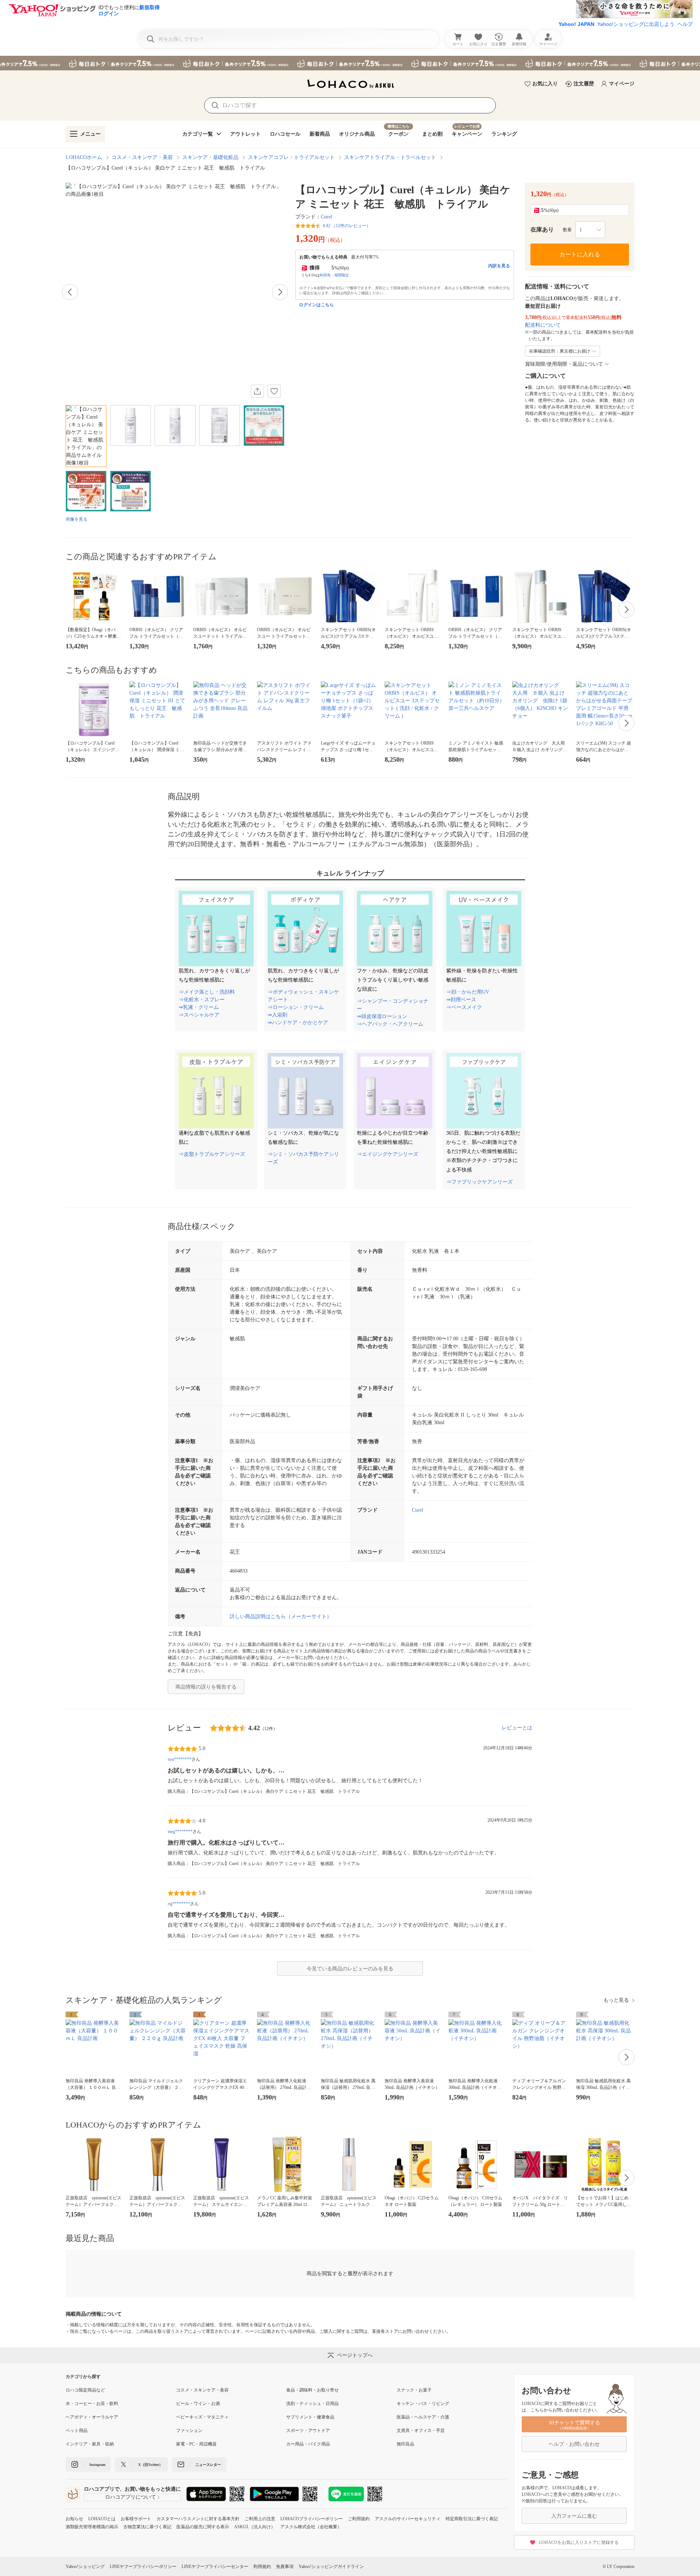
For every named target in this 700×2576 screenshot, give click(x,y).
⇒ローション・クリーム (296, 1007)
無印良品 (405, 2444)
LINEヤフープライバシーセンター (215, 2567)
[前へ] (70, 292)
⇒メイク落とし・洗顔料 (207, 992)
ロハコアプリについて (131, 2497)
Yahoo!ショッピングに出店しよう (636, 24)
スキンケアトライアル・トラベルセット (390, 157)
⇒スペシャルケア (199, 1015)
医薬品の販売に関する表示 (203, 2527)
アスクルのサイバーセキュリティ (408, 2519)
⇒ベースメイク (464, 1007)
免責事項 (285, 2567)
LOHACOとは (102, 2519)
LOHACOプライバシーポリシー (312, 2519)
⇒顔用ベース (461, 1000)
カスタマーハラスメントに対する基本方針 (198, 2519)
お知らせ (74, 2519)
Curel (326, 217)
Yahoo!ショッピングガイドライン (331, 2567)
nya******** (180, 1759)
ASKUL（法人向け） (255, 2527)
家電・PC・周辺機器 (196, 2444)
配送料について (543, 325)
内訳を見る (499, 266)
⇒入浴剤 (277, 1015)
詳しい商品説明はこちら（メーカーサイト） (281, 1617)
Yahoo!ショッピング (85, 2567)
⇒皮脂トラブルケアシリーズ (212, 1154)
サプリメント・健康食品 (310, 2417)
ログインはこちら (316, 305)
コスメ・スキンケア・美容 (142, 157)
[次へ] (280, 292)
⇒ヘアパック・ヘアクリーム (390, 1024)
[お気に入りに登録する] (274, 391)
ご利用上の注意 (260, 2519)
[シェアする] (257, 391)
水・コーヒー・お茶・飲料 (92, 2404)
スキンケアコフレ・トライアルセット (291, 157)
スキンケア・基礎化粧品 (210, 157)
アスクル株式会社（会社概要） (311, 2527)
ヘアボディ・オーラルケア (92, 2417)
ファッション (189, 2431)
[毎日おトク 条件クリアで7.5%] (350, 63)
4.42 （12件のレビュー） (347, 226)
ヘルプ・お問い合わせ (574, 2444)
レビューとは (517, 1728)
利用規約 (262, 2567)
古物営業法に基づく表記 (147, 2527)
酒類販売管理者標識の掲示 (92, 2527)
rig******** (179, 1904)
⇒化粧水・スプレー (202, 1000)
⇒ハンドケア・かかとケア (298, 1023)
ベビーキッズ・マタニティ (202, 2417)
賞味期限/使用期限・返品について (564, 364)
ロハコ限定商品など (85, 2390)
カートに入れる (580, 254)
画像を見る (77, 519)
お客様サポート (136, 2519)
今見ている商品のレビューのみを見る (350, 1969)
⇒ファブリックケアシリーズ (479, 1182)
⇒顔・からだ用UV (468, 992)
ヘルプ (685, 24)
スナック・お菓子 (414, 2390)
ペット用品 (77, 2431)
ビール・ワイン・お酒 (198, 2404)
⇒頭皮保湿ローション (382, 1016)
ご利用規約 (359, 2519)
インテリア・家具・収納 (90, 2444)
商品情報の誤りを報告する (206, 1687)
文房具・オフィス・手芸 (421, 2431)
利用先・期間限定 (334, 275)
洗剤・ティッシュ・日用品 (312, 2404)
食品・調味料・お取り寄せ (312, 2390)
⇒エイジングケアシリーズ (388, 1154)
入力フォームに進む (574, 2516)
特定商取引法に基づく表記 (472, 2519)
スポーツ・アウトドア (308, 2431)
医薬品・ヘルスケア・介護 (423, 2417)
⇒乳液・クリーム (199, 1007)
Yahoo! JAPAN (576, 24)
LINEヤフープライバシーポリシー (143, 2567)
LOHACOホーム (84, 157)
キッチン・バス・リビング (423, 2404)
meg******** (180, 1831)
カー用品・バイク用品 (308, 2444)
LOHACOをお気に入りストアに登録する (579, 2542)
